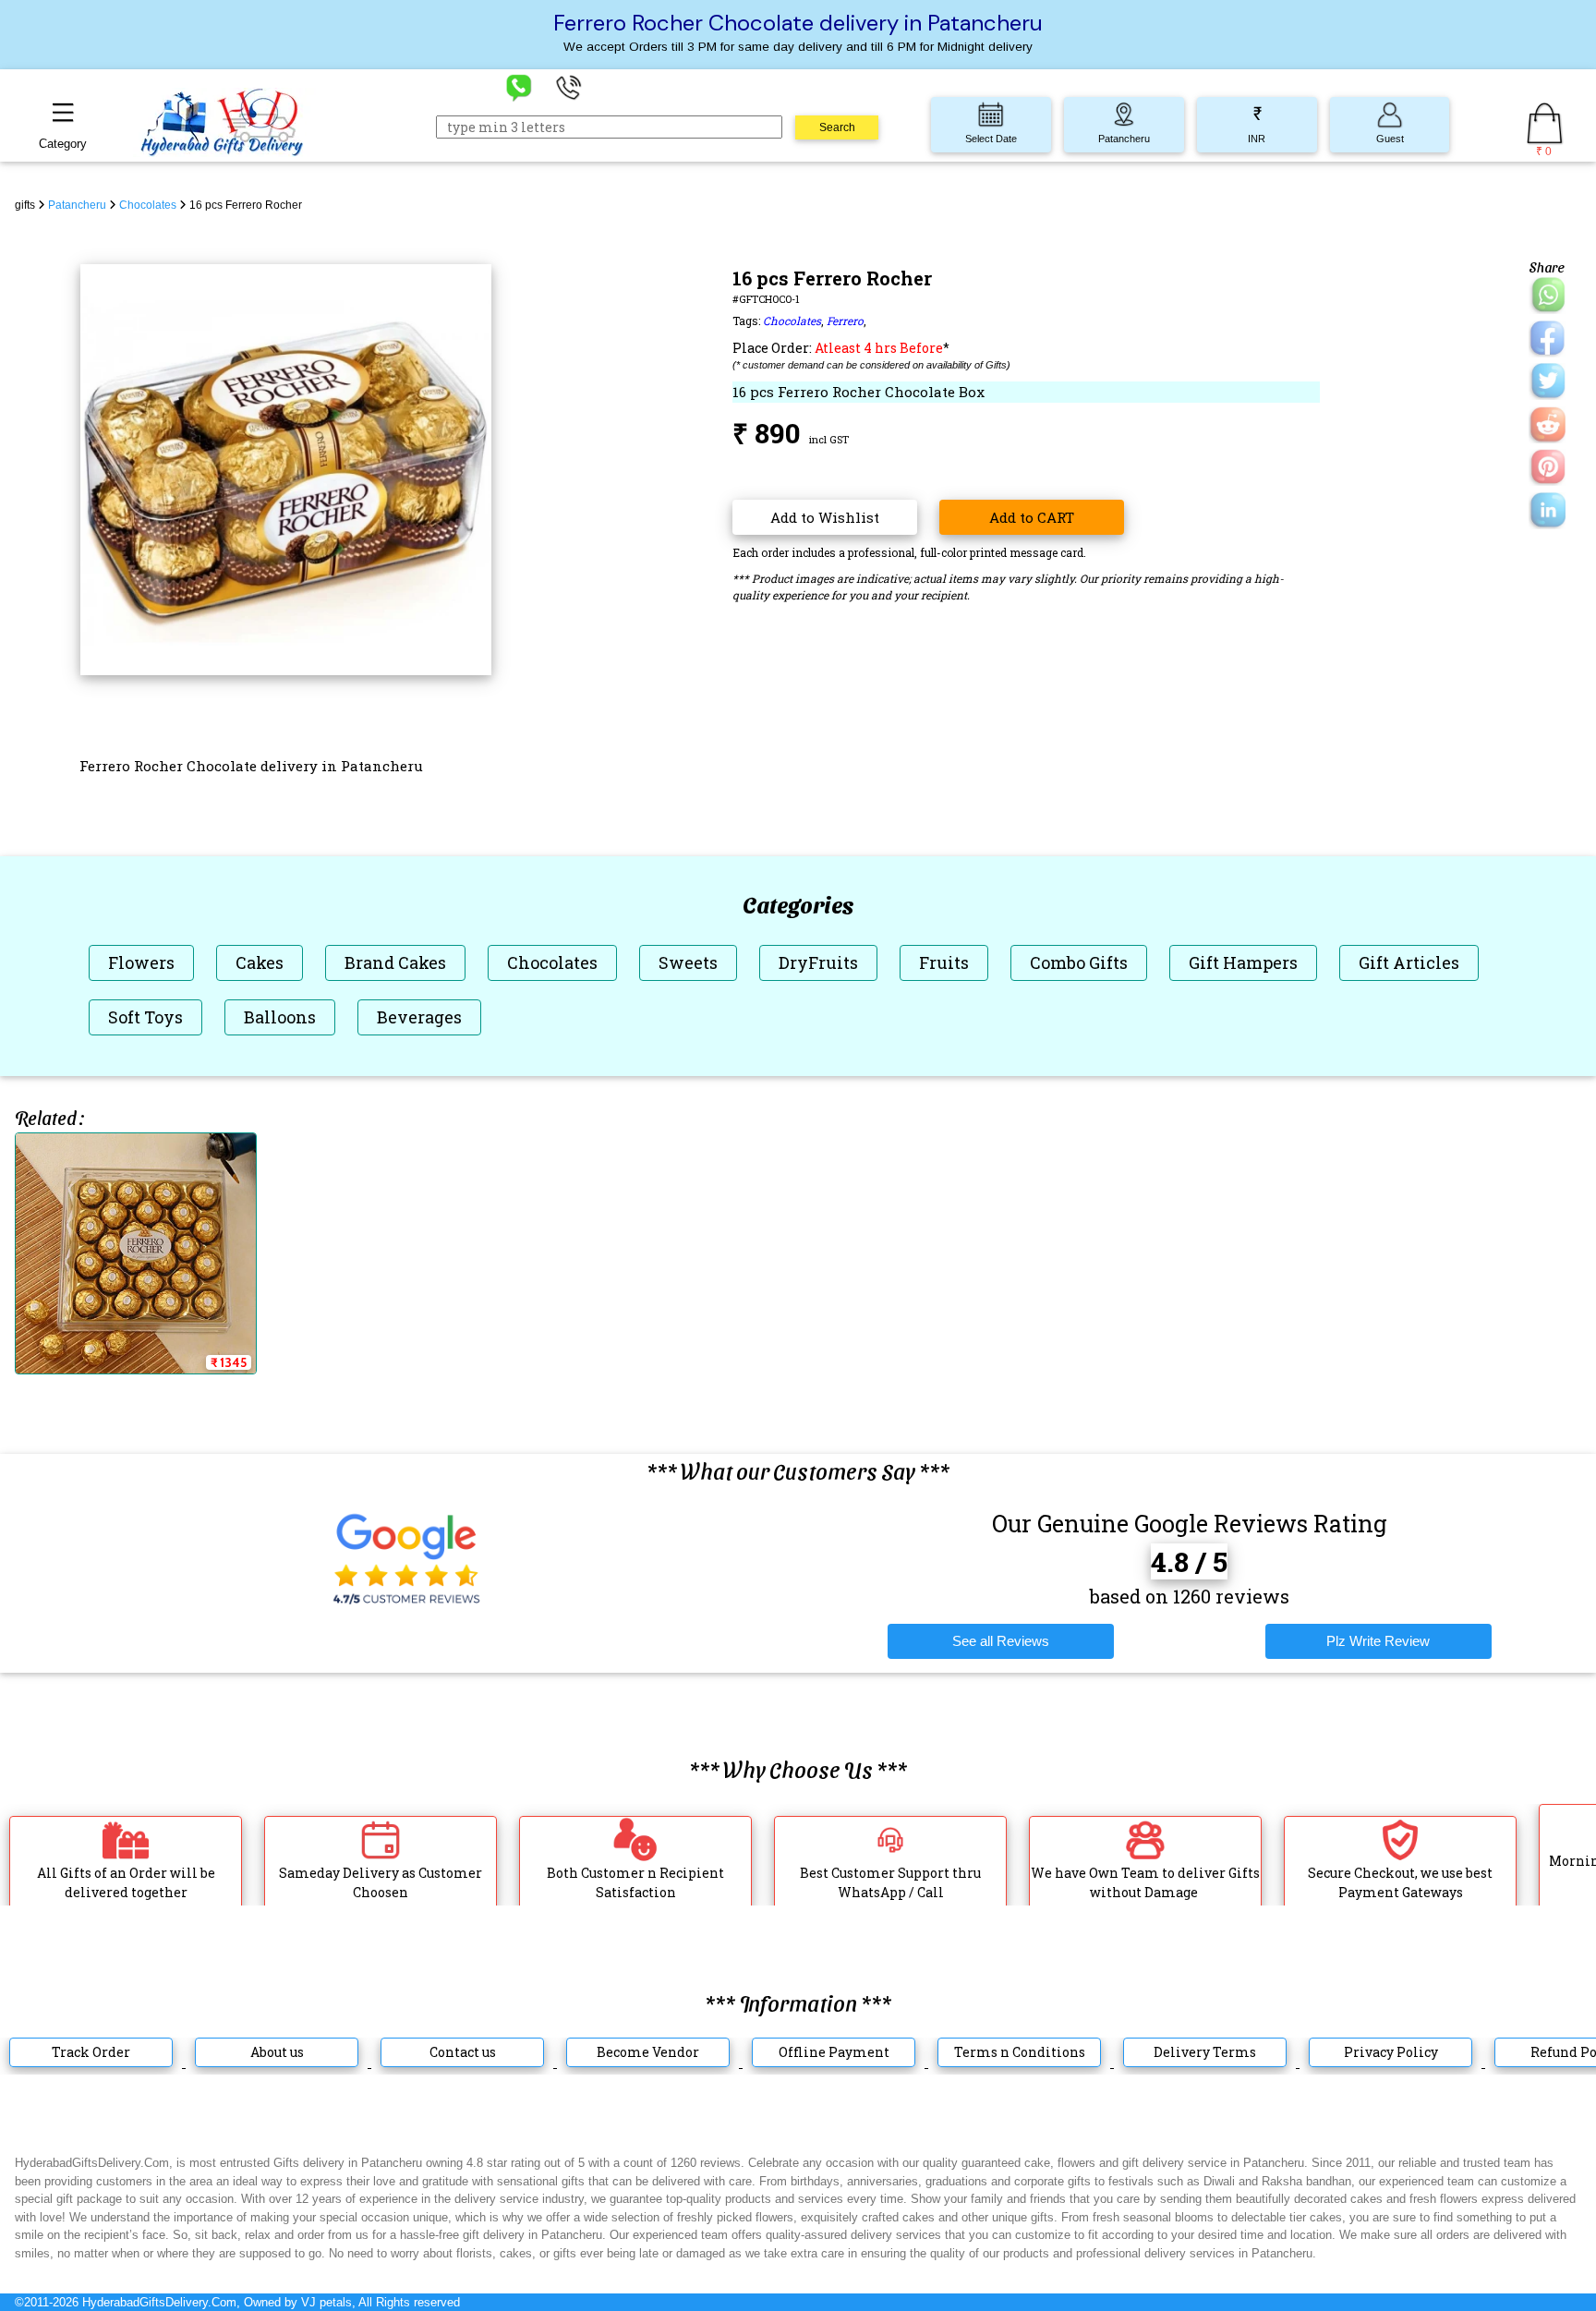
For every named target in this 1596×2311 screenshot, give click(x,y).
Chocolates (792, 321)
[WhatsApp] (519, 86)
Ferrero (845, 321)
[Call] (569, 86)
